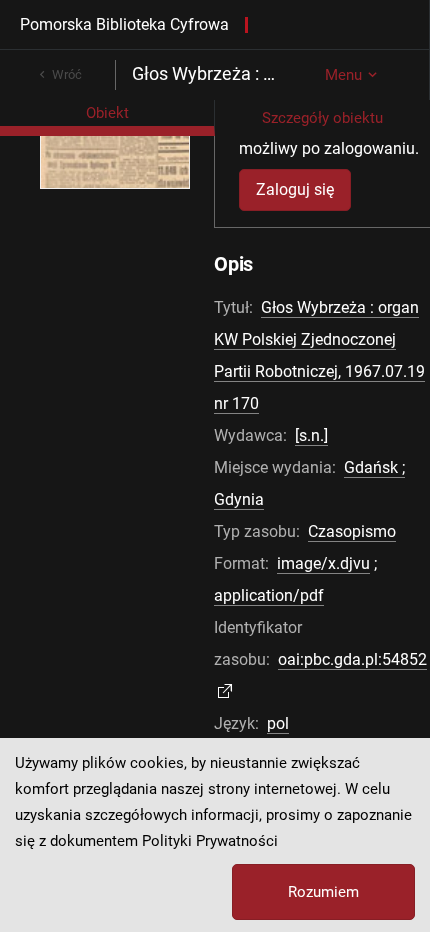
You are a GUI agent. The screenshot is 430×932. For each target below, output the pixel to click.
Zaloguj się (295, 189)
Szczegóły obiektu (322, 118)
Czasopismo (352, 531)
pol (278, 723)
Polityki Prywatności (210, 841)
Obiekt (107, 113)
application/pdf (269, 595)
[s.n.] (311, 435)
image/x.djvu (323, 563)
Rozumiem (323, 892)
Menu (343, 75)
